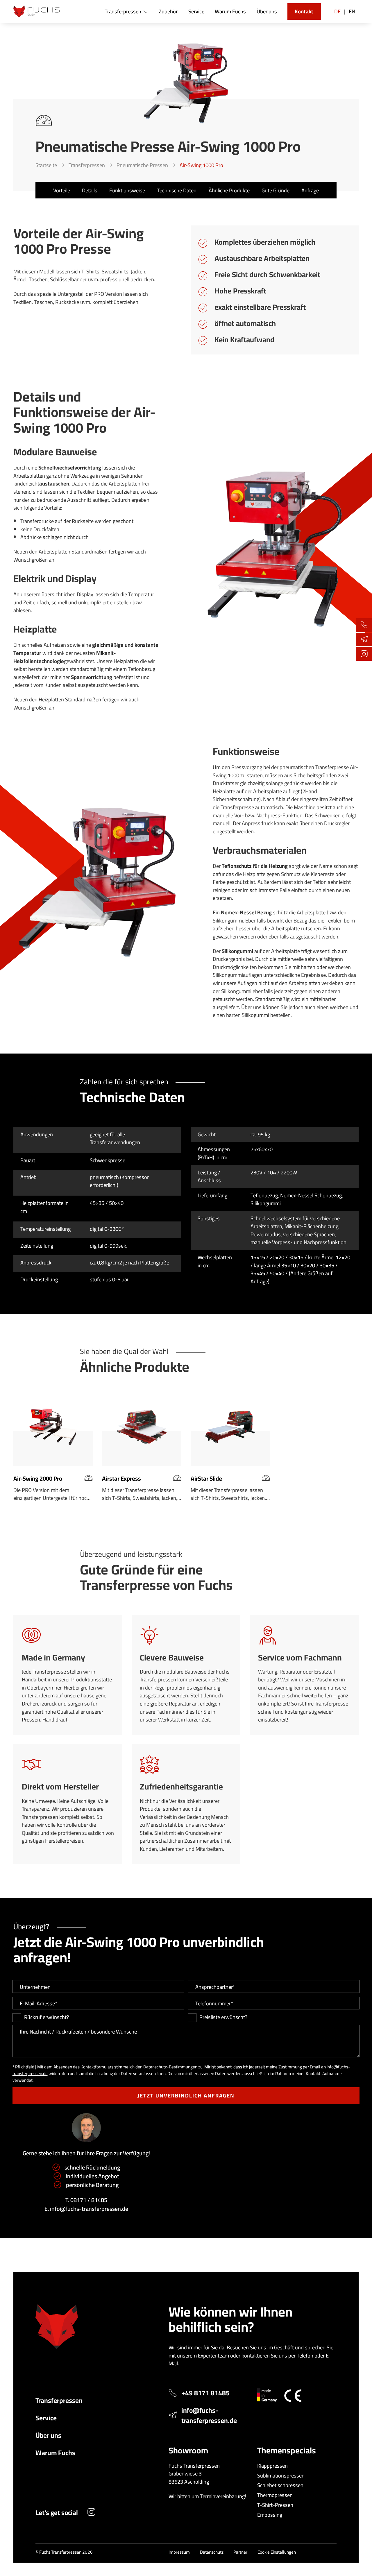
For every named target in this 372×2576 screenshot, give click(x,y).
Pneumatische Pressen (142, 165)
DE (337, 11)
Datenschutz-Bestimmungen (170, 2067)
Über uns (48, 2435)
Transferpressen (87, 165)
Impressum (179, 2552)
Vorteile (62, 190)
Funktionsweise (127, 190)
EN (352, 11)
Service (46, 2418)
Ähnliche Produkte (229, 190)
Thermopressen (275, 2495)
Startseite (46, 165)
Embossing (270, 2515)
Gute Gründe (276, 190)
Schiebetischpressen (280, 2485)
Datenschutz (212, 2552)
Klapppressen (272, 2466)
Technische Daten (177, 190)
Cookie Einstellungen (277, 2552)
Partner (240, 2552)
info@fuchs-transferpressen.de (89, 2209)
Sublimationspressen (281, 2475)
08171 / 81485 (89, 2200)
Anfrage (310, 190)
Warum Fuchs (55, 2453)
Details (90, 190)
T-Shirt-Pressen (275, 2505)
